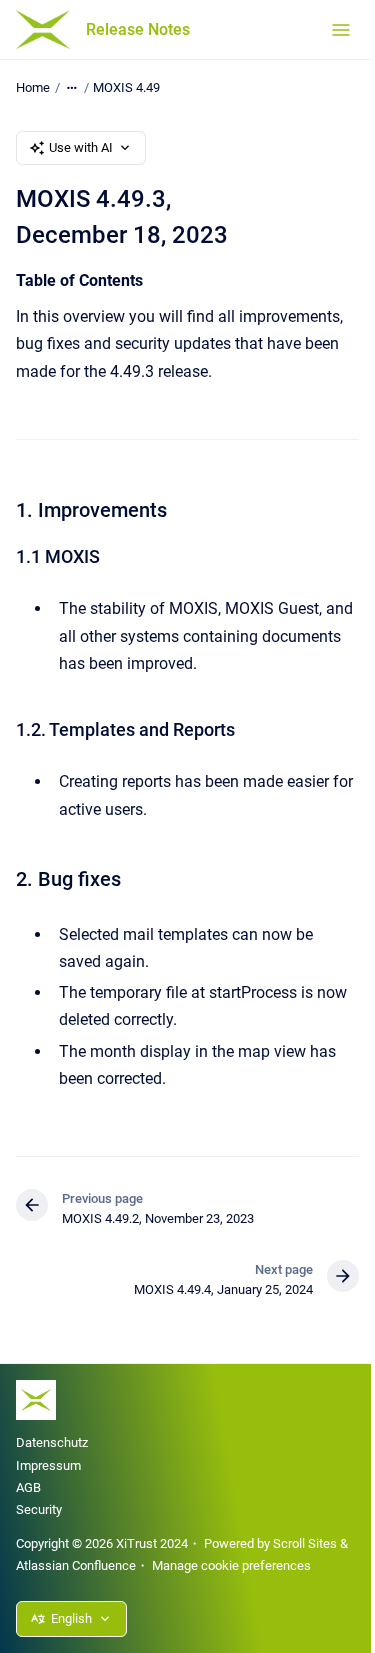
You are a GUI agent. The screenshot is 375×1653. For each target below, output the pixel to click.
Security (39, 1509)
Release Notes (138, 29)
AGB (28, 1487)
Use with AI (81, 147)
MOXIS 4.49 (126, 87)
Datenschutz (52, 1442)
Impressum (48, 1465)
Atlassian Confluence (76, 1565)
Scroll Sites (305, 1543)
